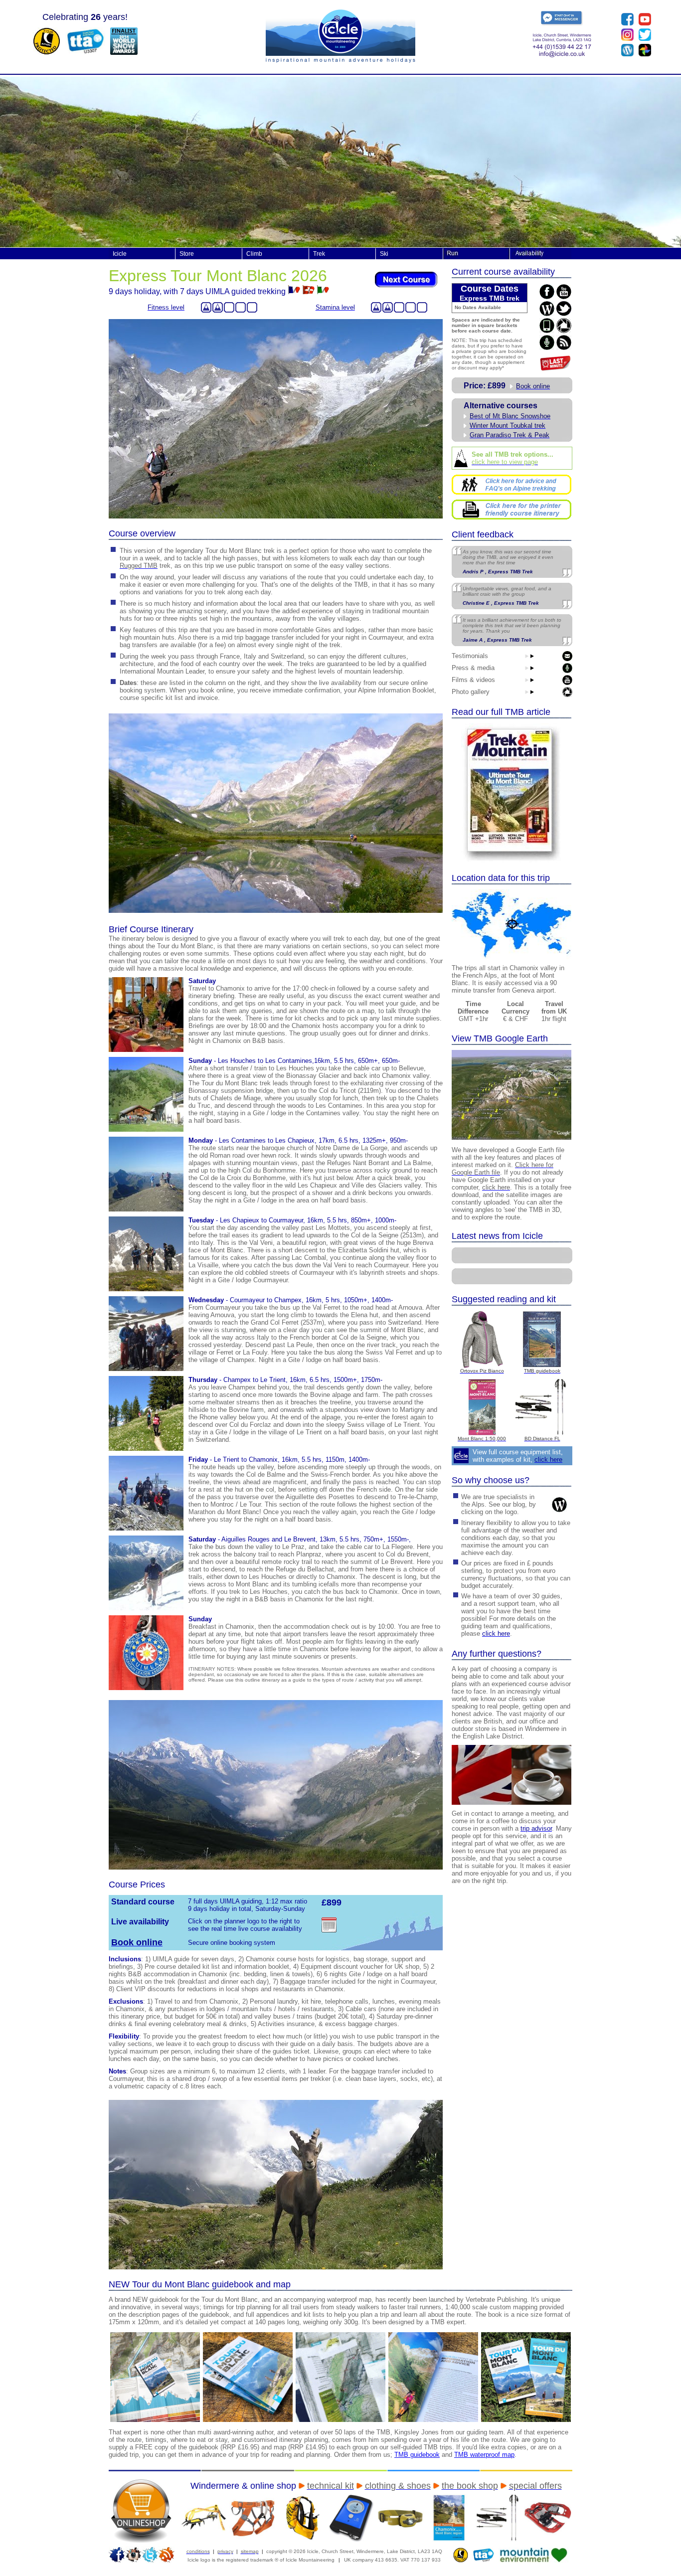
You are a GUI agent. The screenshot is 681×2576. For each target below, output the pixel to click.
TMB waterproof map (484, 2455)
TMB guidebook (417, 2455)
